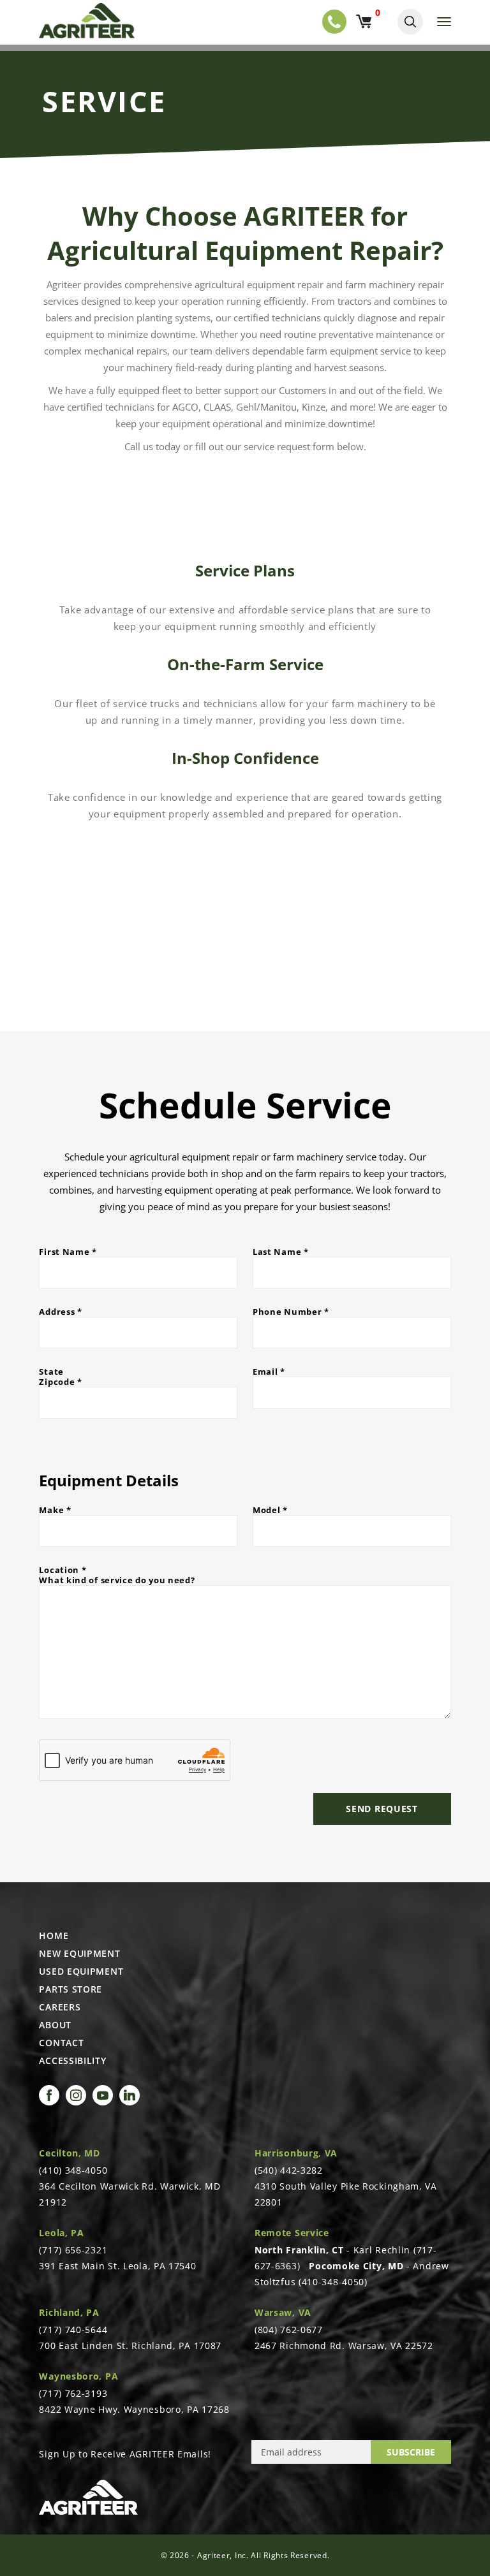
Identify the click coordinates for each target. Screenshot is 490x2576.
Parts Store (71, 1989)
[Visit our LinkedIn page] (130, 2095)
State (51, 1372)
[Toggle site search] (410, 22)
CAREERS (60, 2007)
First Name (68, 1252)
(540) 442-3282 (289, 2170)
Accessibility (72, 2061)
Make (55, 1510)
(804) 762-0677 (289, 2330)
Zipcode (60, 1382)
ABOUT (55, 2025)
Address (60, 1312)
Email (269, 1372)
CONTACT (61, 2043)
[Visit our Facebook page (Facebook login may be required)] (49, 2095)
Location (63, 1570)
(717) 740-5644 (73, 2330)
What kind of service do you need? (117, 1580)
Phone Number (291, 1312)
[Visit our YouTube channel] (103, 2095)
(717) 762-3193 (73, 2393)
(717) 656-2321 (73, 2250)
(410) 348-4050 (73, 2170)
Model (270, 1510)
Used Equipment (81, 1972)
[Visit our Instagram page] (76, 2095)
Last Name (281, 1252)
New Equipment (79, 1954)
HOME (54, 1936)
